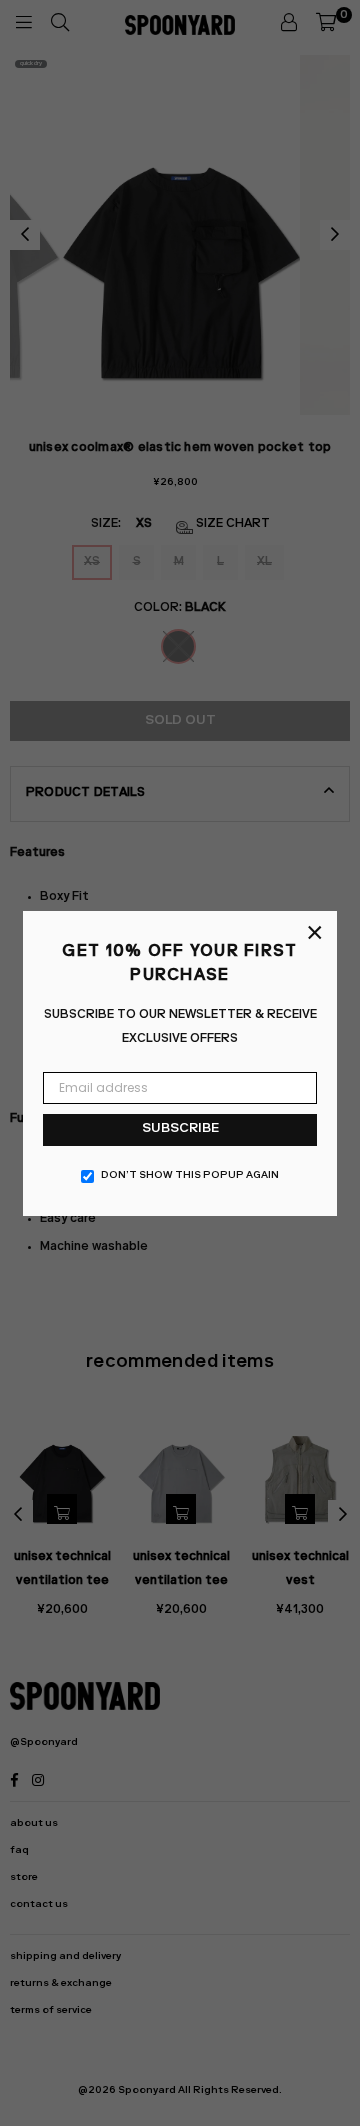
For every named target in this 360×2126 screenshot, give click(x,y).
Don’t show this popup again (190, 1176)
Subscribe (180, 1129)
